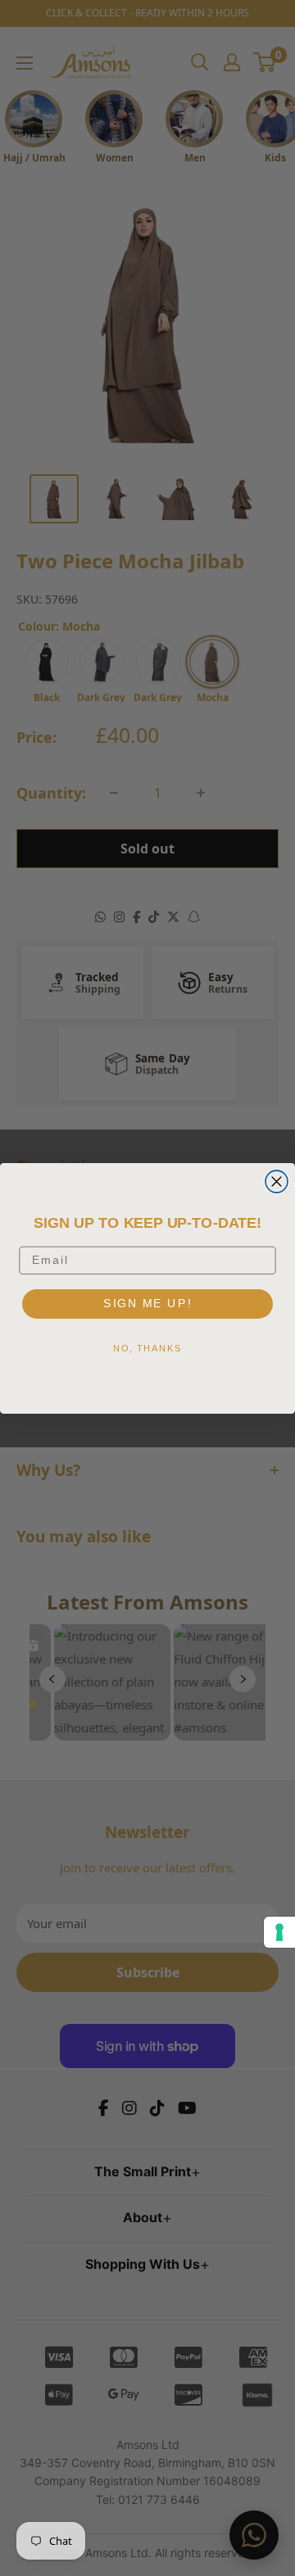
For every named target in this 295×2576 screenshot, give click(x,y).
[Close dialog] (277, 1182)
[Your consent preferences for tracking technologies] (279, 1932)
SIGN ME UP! (147, 1303)
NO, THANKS (147, 1348)
